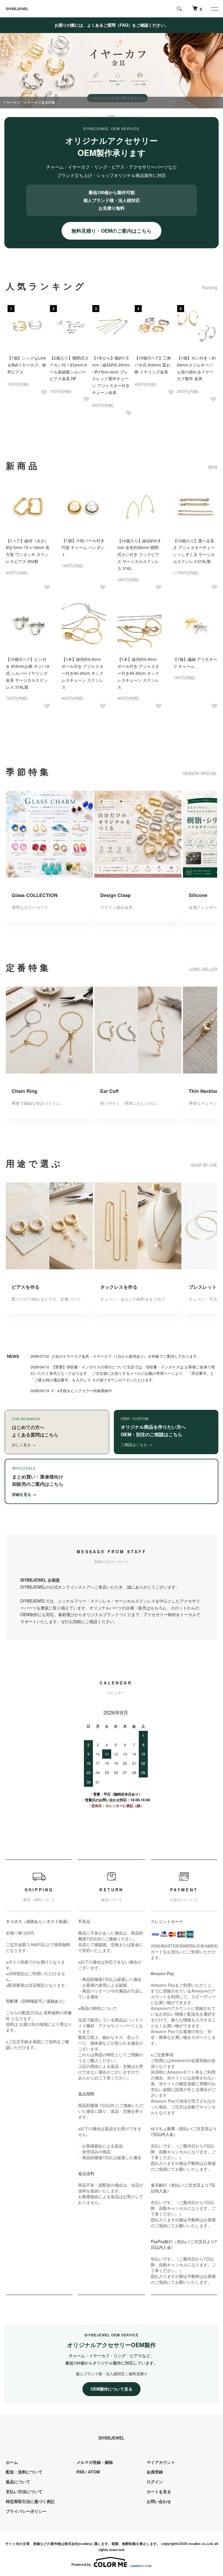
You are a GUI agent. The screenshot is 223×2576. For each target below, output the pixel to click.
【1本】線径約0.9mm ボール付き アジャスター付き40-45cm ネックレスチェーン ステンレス (138, 673)
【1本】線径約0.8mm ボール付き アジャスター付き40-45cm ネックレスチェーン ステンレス (82, 673)
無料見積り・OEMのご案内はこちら (111, 231)
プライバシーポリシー (26, 2511)
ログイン (155, 2482)
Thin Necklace (205, 1091)
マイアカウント (161, 2462)
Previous (16, 328)
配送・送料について (24, 2472)
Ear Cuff (109, 1091)
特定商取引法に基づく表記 (30, 2501)
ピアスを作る (26, 1287)
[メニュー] (214, 9)
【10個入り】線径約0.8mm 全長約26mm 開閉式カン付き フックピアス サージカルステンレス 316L (139, 554)
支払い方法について (24, 2491)
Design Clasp (115, 895)
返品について (18, 2482)
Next (207, 328)
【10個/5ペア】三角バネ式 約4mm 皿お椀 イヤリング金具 (153, 365)
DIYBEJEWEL (17, 9)
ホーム (12, 2462)
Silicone (198, 895)
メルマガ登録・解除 (95, 2462)
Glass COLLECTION (35, 895)
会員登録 (155, 2472)
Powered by (81, 2564)
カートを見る (159, 2491)
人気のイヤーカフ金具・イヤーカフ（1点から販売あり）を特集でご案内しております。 (126, 1356)
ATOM (94, 2472)
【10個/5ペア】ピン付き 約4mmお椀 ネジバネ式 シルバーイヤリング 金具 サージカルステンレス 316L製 (28, 673)
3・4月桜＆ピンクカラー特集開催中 (82, 1391)
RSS (80, 2472)
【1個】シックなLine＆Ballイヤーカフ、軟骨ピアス (27, 365)
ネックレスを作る (119, 1287)
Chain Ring (24, 1091)
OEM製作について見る (111, 2389)
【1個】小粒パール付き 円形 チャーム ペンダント (83, 547)
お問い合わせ (159, 2501)
